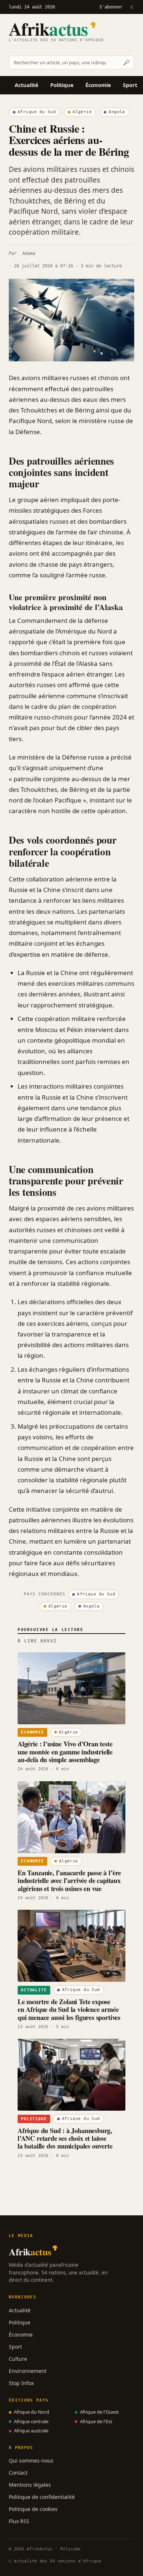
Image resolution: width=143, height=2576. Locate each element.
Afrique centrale (31, 2421)
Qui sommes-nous (31, 2460)
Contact (18, 2473)
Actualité (27, 85)
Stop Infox (21, 2383)
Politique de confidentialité (42, 2497)
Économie (98, 85)
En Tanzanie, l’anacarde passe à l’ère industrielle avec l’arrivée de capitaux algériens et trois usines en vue (69, 1880)
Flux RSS (19, 2521)
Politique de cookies (33, 2509)
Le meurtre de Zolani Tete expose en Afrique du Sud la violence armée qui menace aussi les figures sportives (69, 2009)
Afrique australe (31, 2431)
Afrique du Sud (37, 112)
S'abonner (111, 7)
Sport (130, 85)
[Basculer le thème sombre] (132, 7)
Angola (117, 112)
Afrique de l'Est (96, 2421)
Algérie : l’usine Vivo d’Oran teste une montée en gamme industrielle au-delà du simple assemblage (65, 1751)
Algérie (82, 112)
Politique (62, 85)
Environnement (28, 2371)
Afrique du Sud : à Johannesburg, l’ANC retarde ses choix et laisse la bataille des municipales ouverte (65, 2138)
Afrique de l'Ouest (99, 2412)
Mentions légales (30, 2485)
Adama (29, 253)
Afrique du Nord (32, 2412)
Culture (18, 2359)
